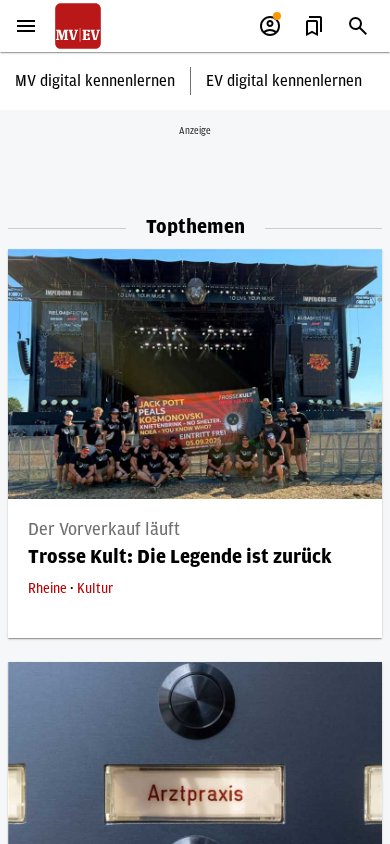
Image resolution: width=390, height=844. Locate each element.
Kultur (95, 589)
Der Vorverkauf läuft (104, 530)
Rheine (49, 589)
